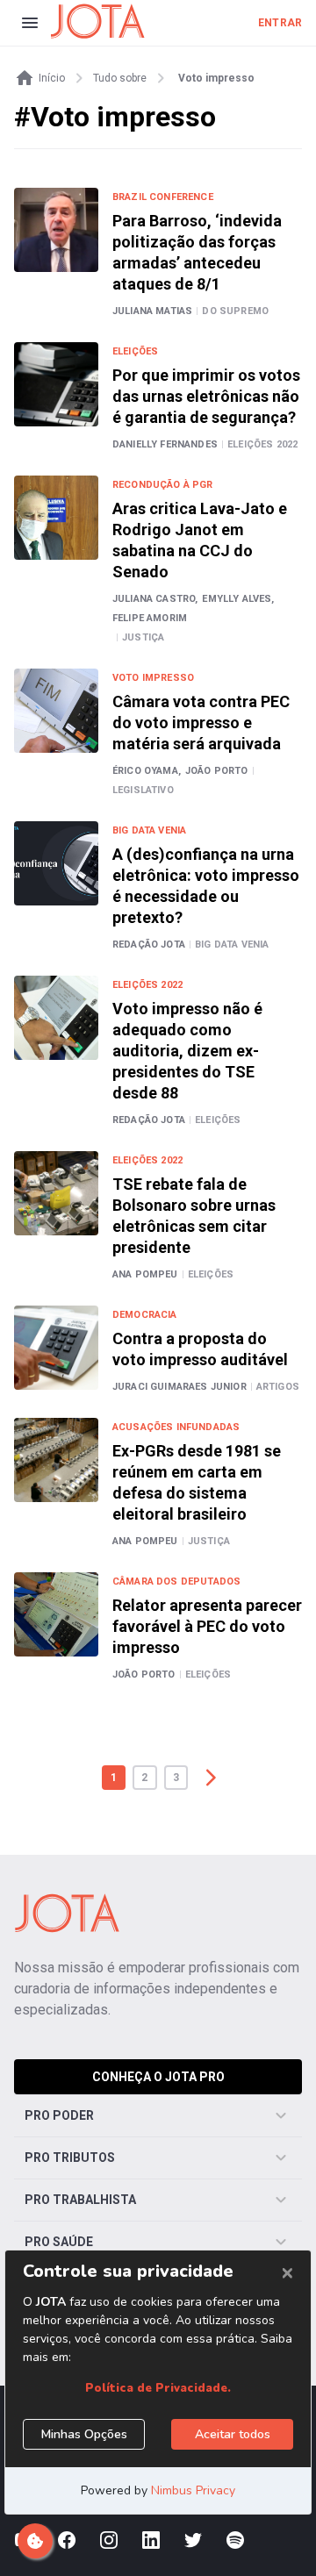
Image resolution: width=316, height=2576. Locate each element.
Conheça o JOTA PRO (158, 2077)
